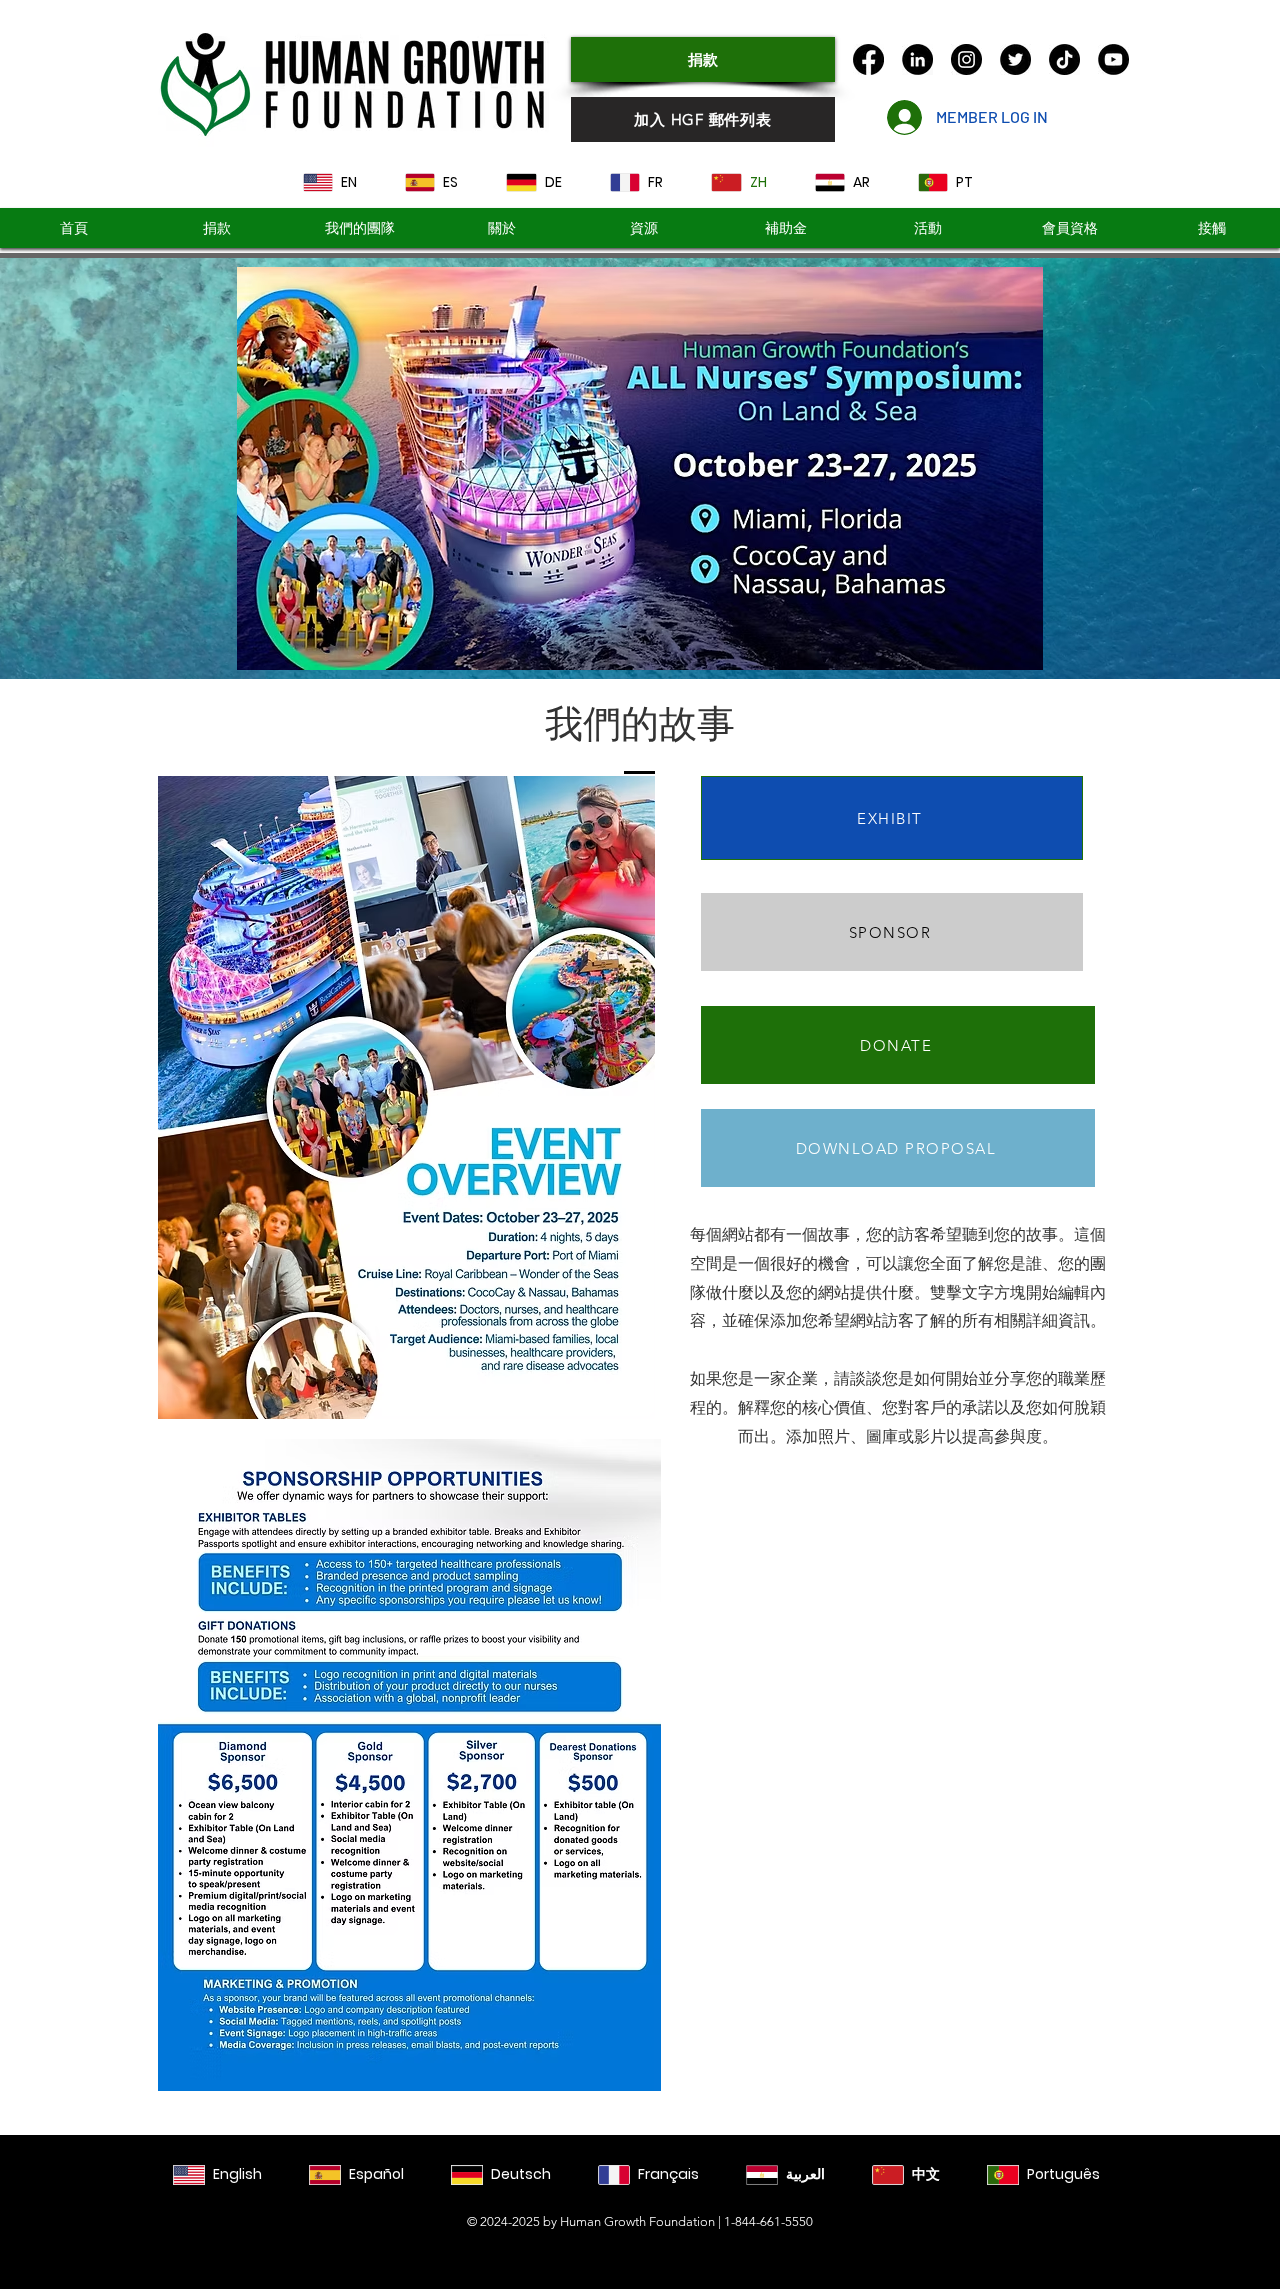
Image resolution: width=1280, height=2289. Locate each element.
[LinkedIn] (917, 59)
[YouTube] (1113, 59)
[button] (785, 228)
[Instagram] (966, 59)
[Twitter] (1015, 59)
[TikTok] (1064, 59)
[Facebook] (868, 59)
